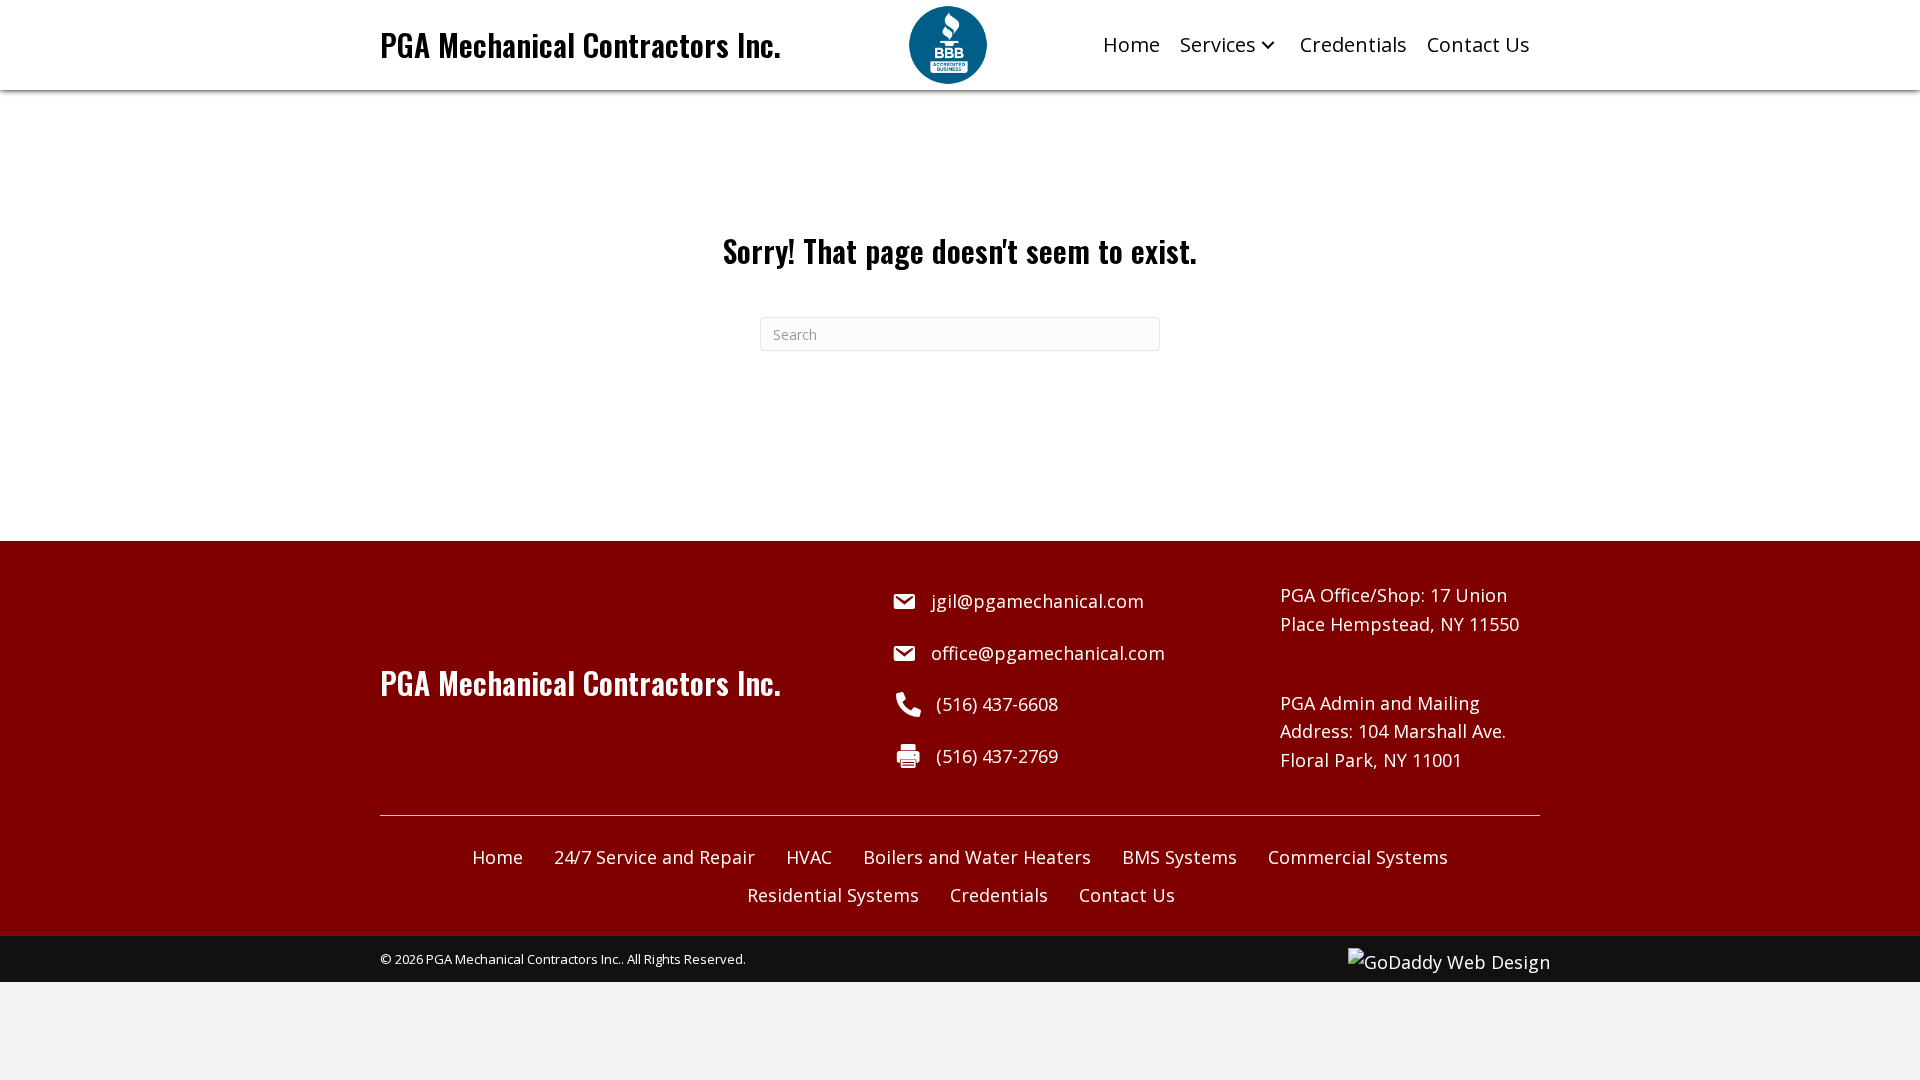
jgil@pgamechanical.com (1037, 601)
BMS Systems (1179, 857)
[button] (1268, 45)
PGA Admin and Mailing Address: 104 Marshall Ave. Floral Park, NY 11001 (1393, 732)
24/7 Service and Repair (654, 857)
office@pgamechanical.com (1048, 653)
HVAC (809, 857)
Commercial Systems (1358, 857)
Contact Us (1127, 895)
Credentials (999, 895)
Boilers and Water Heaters (977, 857)
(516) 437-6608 (997, 704)
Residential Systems (833, 895)
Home (497, 857)
